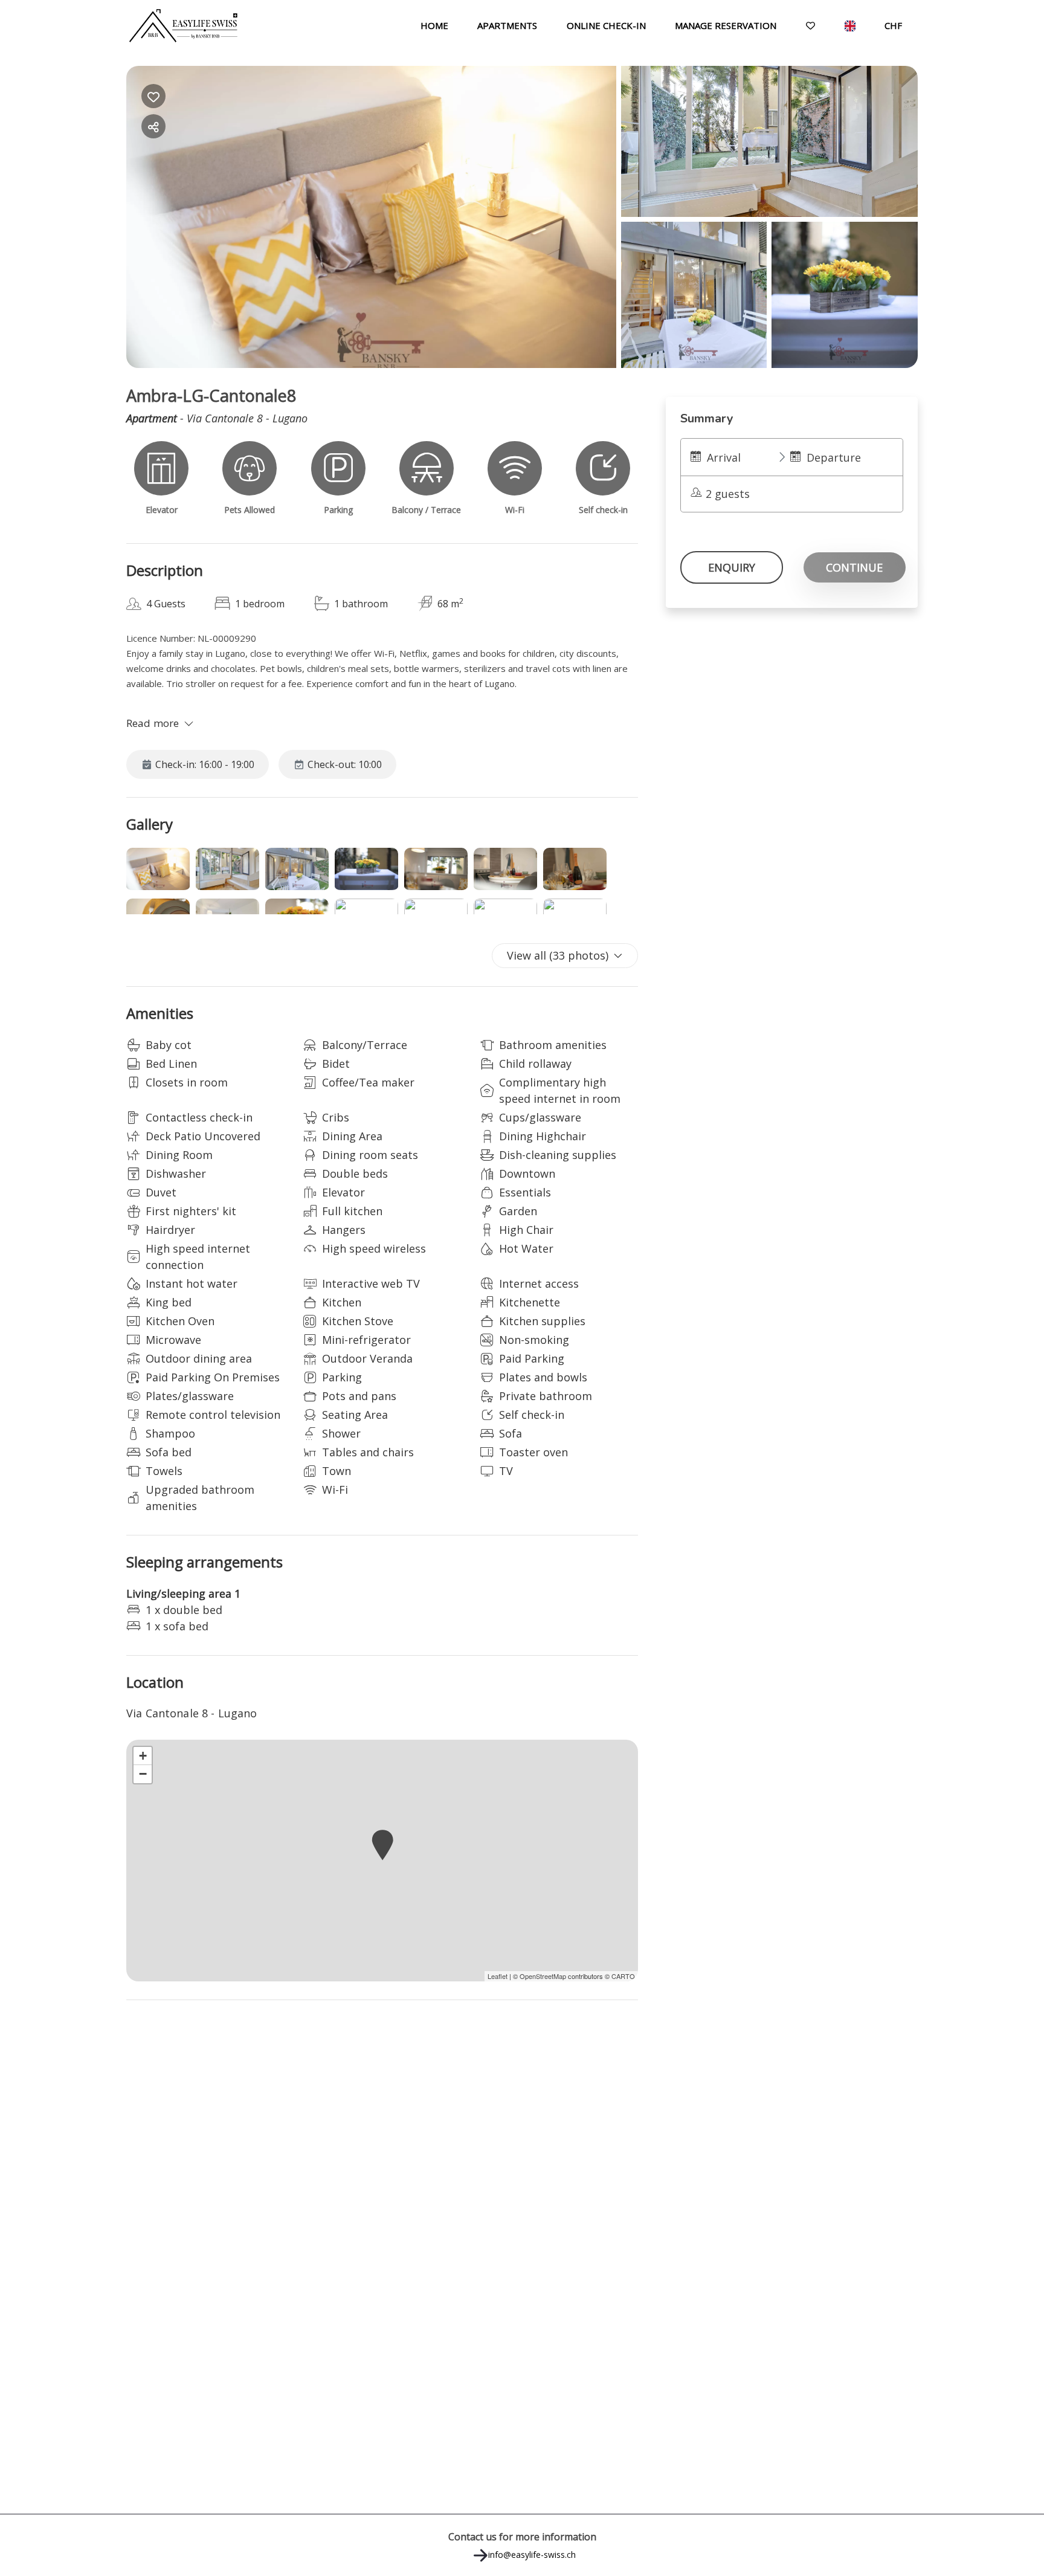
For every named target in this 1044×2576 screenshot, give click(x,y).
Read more (153, 723)
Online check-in (606, 25)
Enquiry (732, 567)
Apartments (507, 25)
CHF (893, 25)
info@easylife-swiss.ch (532, 2555)
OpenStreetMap (543, 1976)
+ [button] (143, 1756)
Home (434, 25)
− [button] (143, 1774)
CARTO (623, 1976)
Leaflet (498, 1976)
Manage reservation (726, 25)
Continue (854, 567)
